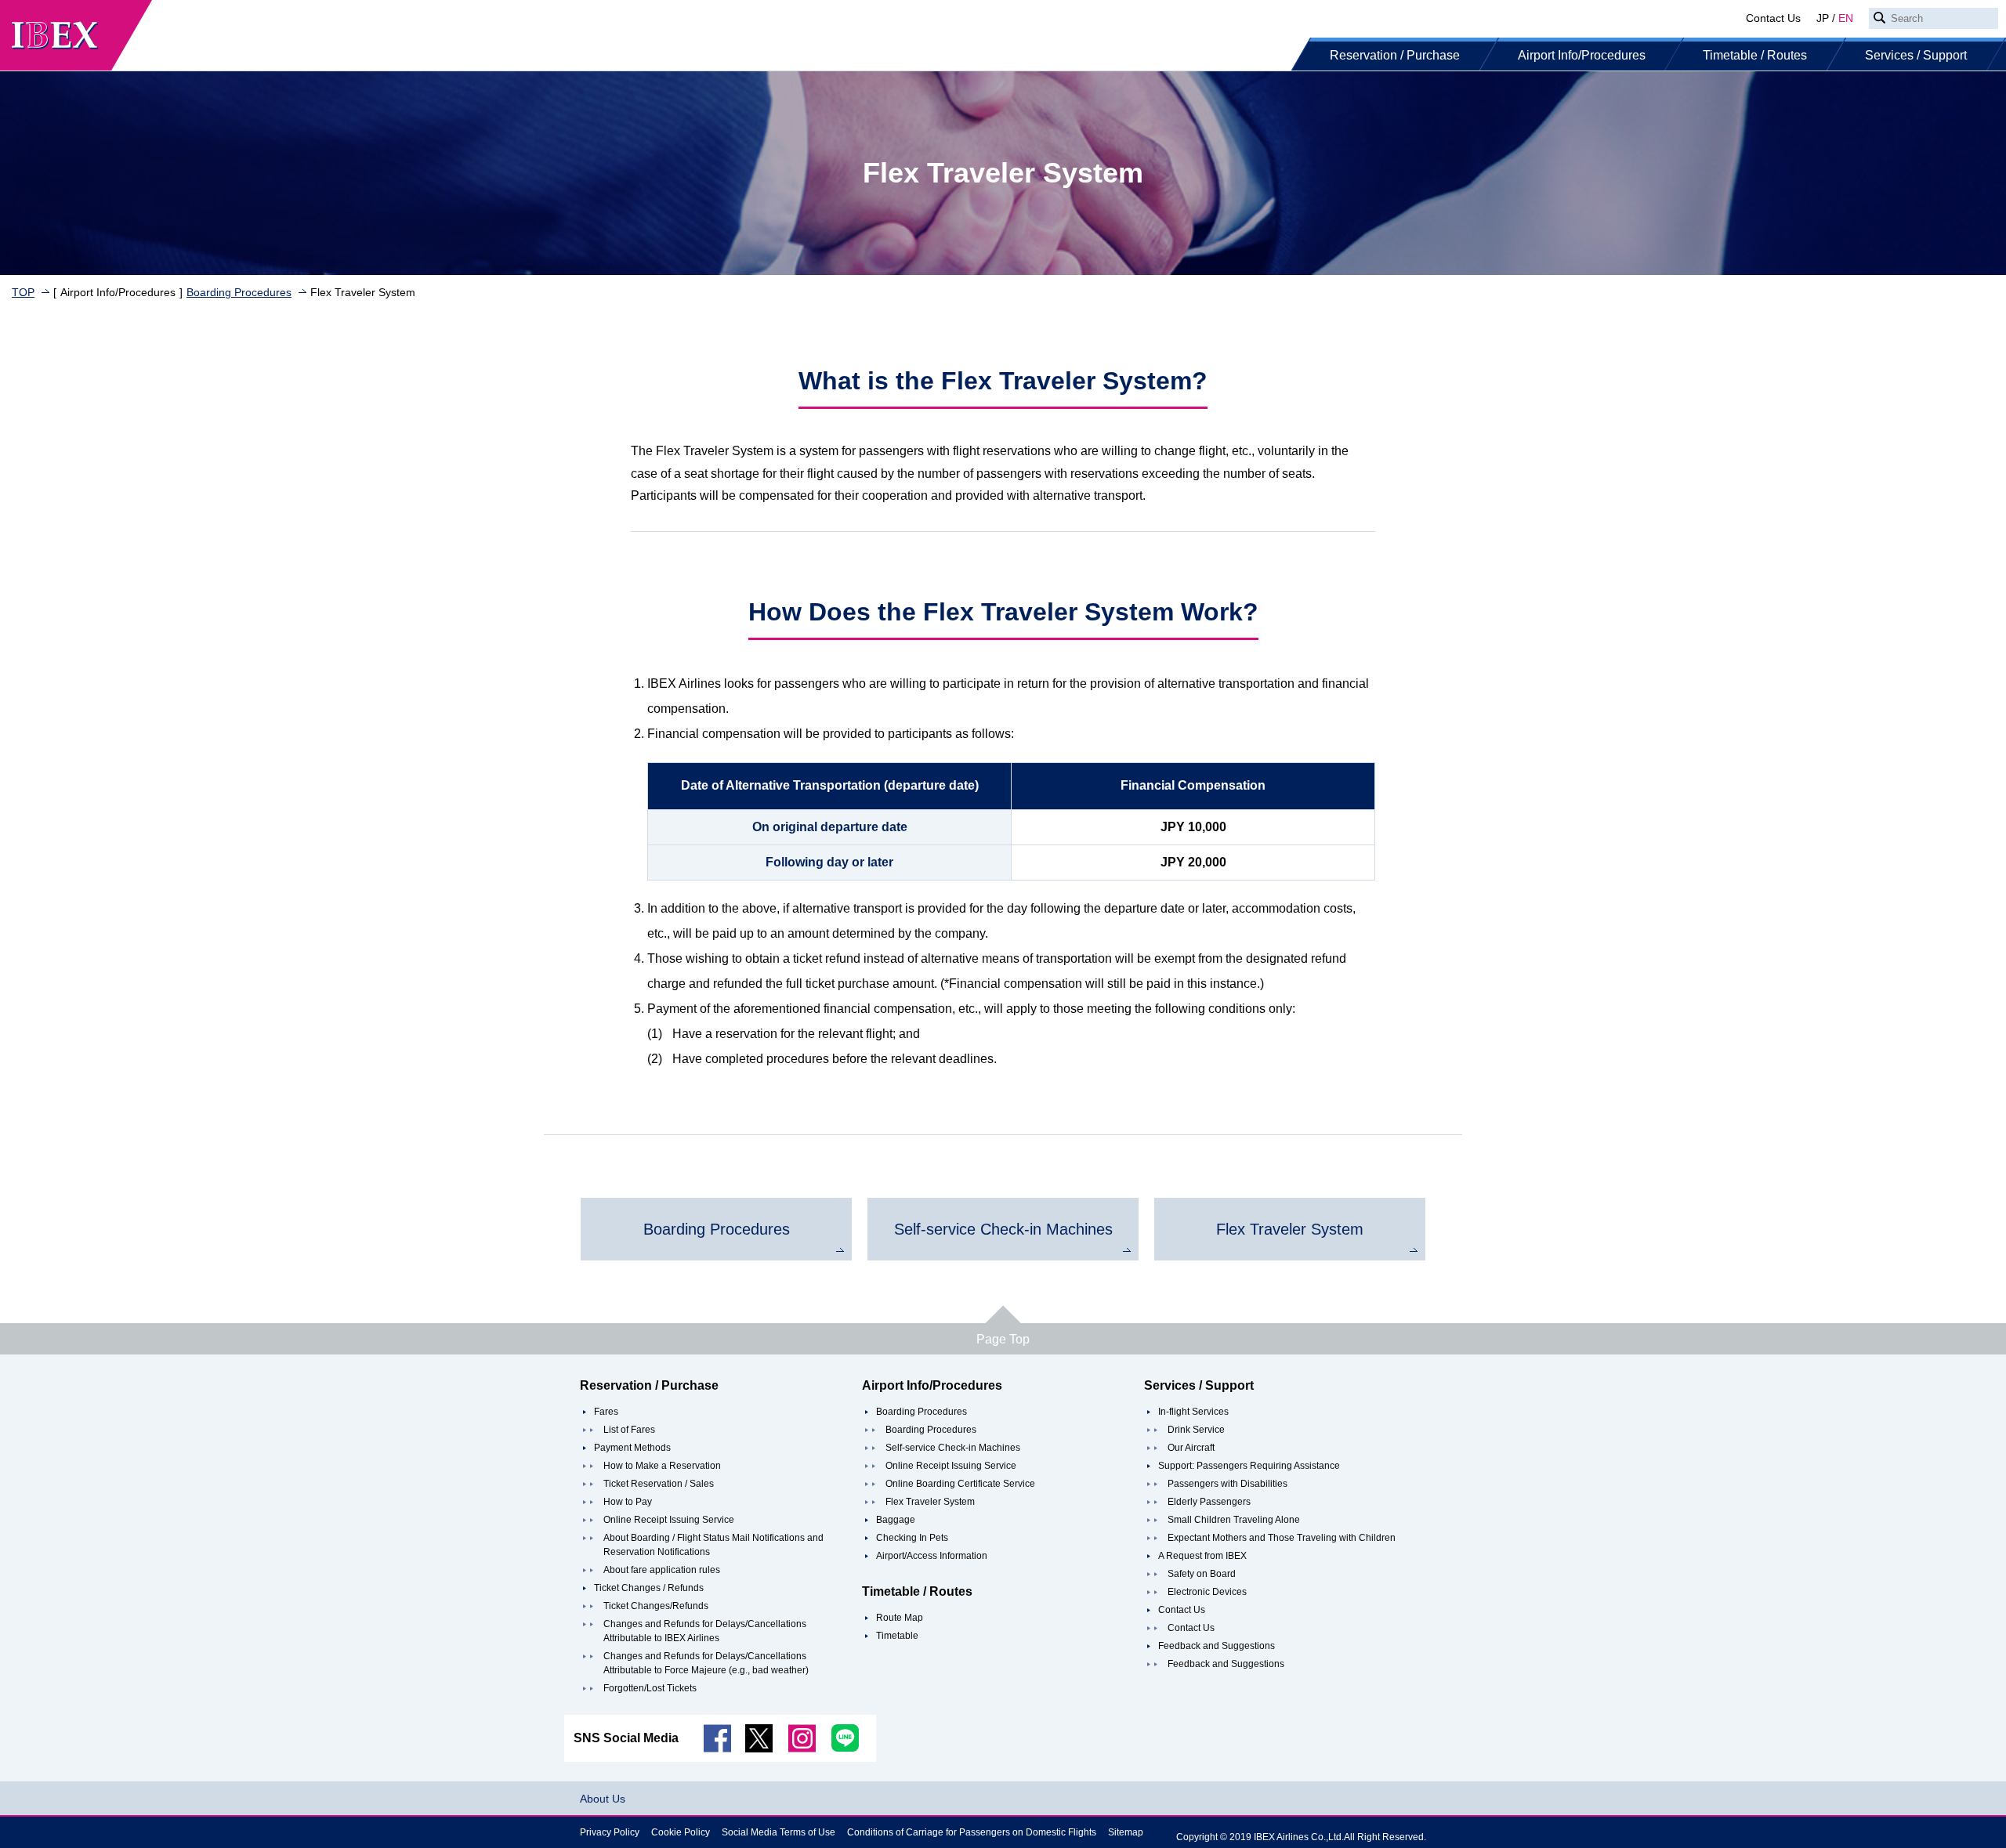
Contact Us (1773, 18)
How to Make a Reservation (662, 1466)
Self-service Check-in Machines (953, 1448)
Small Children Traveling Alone (1234, 1520)
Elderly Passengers (1209, 1502)
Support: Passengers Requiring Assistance (1249, 1466)
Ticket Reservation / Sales (659, 1484)
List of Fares (629, 1430)
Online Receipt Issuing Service (669, 1520)
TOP (23, 292)
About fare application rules (662, 1570)
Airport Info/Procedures (1582, 55)
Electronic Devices (1207, 1592)
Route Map (900, 1618)
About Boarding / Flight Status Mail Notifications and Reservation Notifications (713, 1545)
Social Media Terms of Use (779, 1832)
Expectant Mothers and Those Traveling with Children (1282, 1538)
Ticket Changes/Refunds (656, 1606)
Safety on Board (1202, 1574)
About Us (603, 1799)
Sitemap (1126, 1832)
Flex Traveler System (930, 1502)
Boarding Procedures (239, 292)
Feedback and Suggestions (1217, 1646)
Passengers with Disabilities (1227, 1484)
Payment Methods (632, 1448)
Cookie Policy (681, 1832)
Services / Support (1916, 55)
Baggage (896, 1520)
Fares (606, 1412)
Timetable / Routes (1755, 55)
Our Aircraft (1191, 1448)
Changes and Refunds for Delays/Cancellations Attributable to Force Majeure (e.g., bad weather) (706, 1663)
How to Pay (628, 1502)
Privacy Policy (610, 1832)
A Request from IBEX (1202, 1556)
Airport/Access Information (932, 1556)
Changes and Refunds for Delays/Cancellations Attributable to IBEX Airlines (705, 1631)
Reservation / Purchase (1395, 55)
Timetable (897, 1636)
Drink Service (1196, 1430)
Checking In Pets (912, 1538)
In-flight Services (1193, 1412)
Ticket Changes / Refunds (649, 1588)
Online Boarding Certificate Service (960, 1484)
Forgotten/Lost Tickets (650, 1688)
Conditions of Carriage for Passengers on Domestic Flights (972, 1832)
